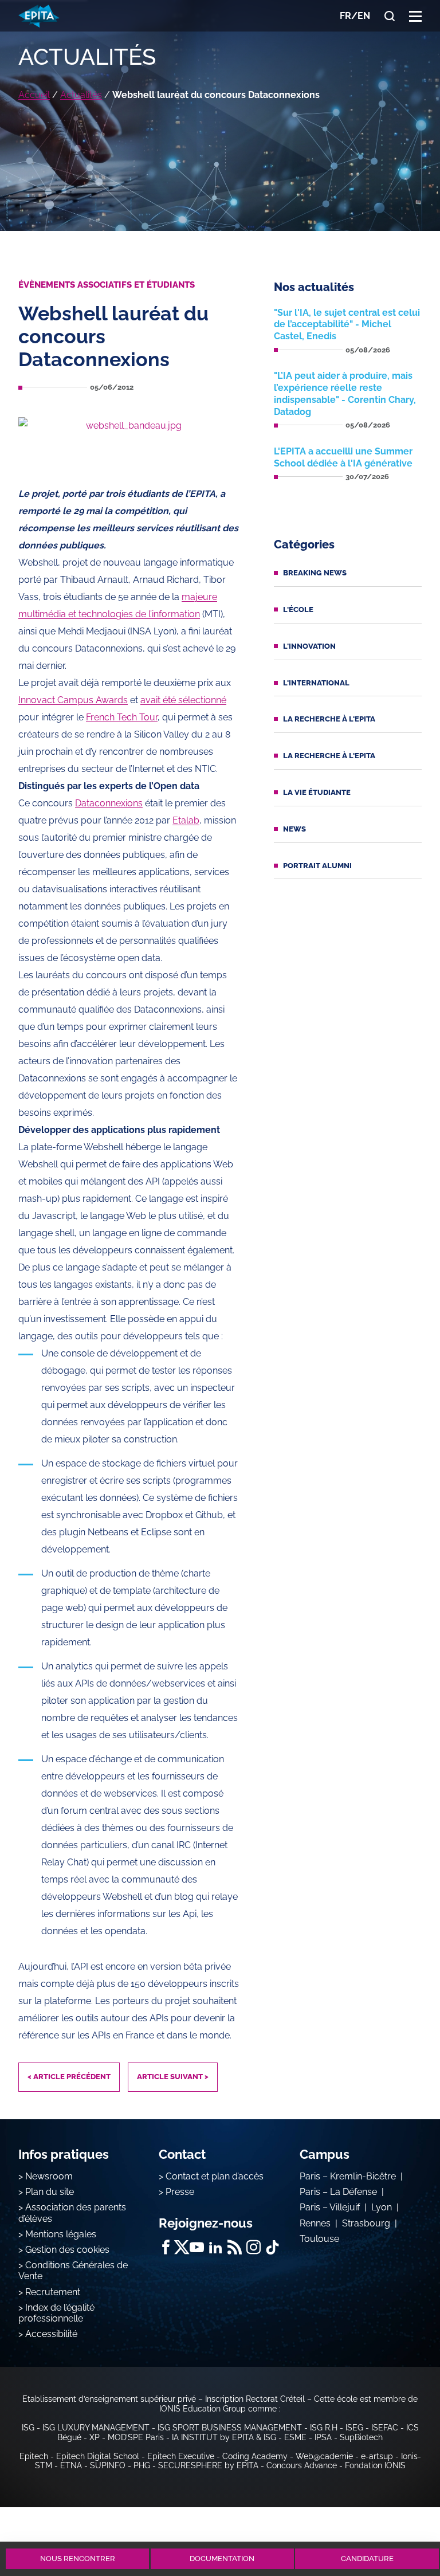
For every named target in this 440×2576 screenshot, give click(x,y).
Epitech (34, 2456)
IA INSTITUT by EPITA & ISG (224, 2437)
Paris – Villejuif (330, 2207)
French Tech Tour (122, 717)
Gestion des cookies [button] (67, 2250)
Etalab (186, 820)
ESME (295, 2437)
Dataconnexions (109, 803)
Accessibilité (51, 2334)
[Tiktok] (272, 2247)
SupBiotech (361, 2437)
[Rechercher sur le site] (390, 16)
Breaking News (315, 573)
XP (95, 2437)
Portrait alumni (317, 866)
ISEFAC (385, 2428)
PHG (142, 2465)
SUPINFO (108, 2465)
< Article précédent (69, 2077)
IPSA (323, 2437)
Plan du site (50, 2192)
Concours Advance (302, 2465)
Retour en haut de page (401, 2517)
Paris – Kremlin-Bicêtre (348, 2176)
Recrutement (53, 2292)
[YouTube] (197, 2247)
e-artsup (377, 2456)
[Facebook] (166, 2247)
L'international (316, 683)
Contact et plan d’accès (215, 2176)
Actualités (81, 95)
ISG (28, 2428)
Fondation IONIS (375, 2465)
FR (345, 16)
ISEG (354, 2428)
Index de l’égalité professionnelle (56, 2313)
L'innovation (309, 646)
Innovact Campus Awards (73, 700)
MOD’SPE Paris (136, 2437)
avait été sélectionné (183, 700)
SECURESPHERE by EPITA (208, 2465)
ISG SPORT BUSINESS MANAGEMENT (230, 2428)
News (294, 829)
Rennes (315, 2223)
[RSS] (235, 2247)
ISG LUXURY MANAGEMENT (96, 2428)
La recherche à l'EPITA (329, 719)
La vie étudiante (317, 792)
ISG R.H (324, 2428)
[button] (415, 16)
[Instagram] (254, 2247)
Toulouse (319, 2239)
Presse (180, 2192)
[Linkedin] (216, 2247)
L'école (298, 609)
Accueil (34, 95)
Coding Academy (255, 2456)
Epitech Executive (181, 2456)
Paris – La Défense (338, 2192)
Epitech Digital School (98, 2456)
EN (364, 16)
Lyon (382, 2207)
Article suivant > (173, 2077)
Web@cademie (324, 2456)
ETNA (71, 2465)
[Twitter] (181, 2247)
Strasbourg (366, 2223)
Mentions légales (61, 2234)
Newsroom (49, 2176)
